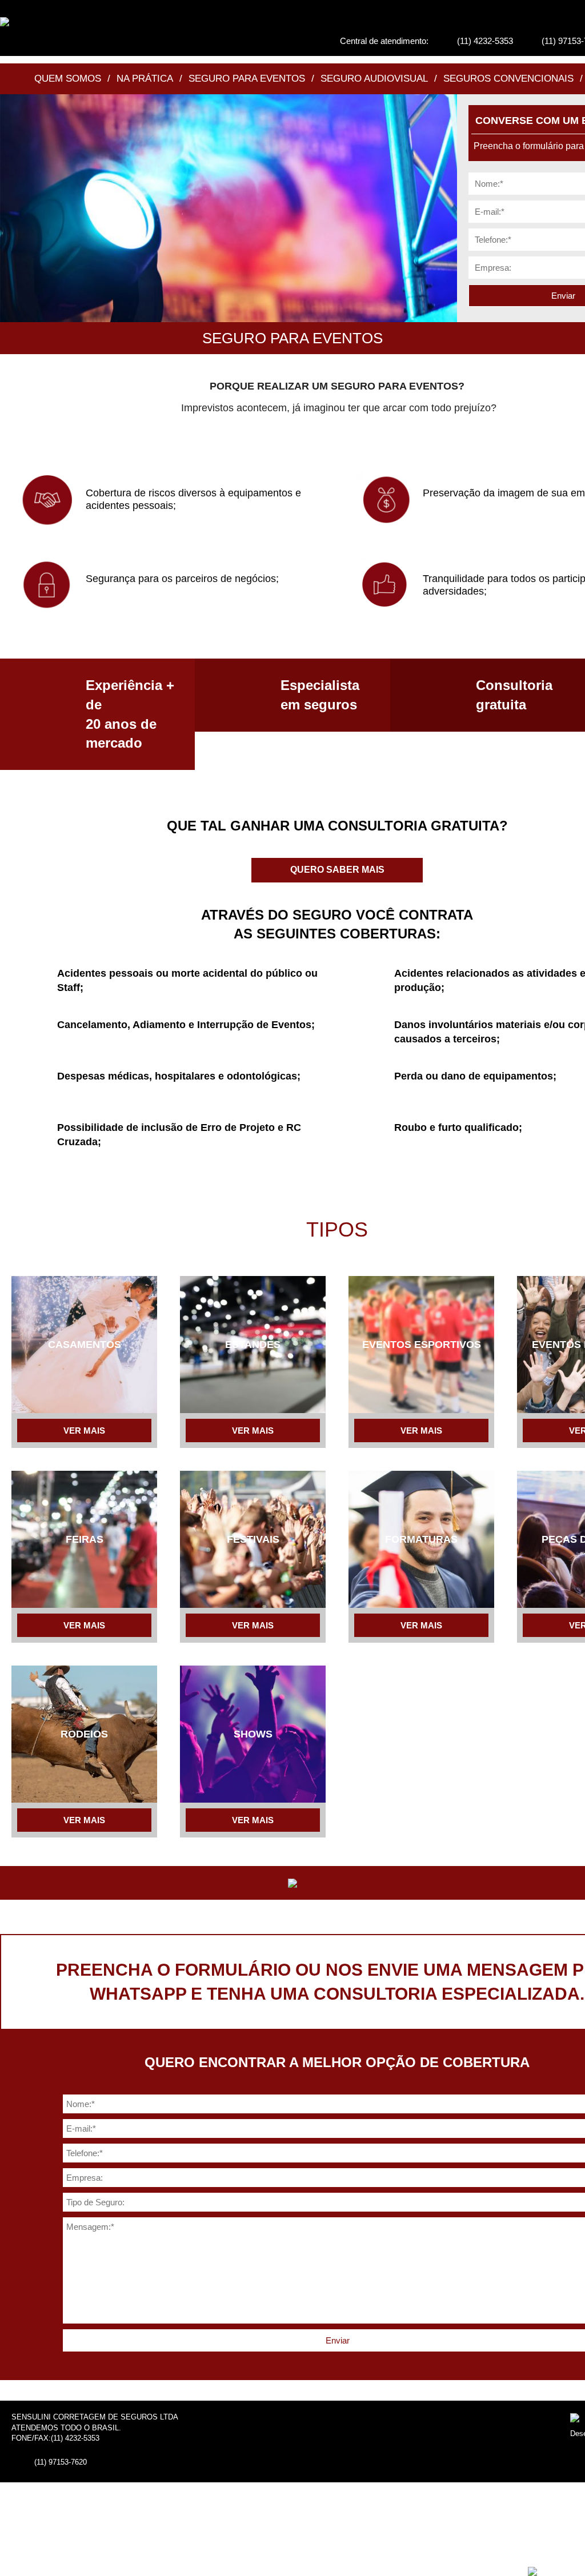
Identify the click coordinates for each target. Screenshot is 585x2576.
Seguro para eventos (247, 79)
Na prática (145, 79)
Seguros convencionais (508, 79)
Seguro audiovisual (374, 79)
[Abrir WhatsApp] (556, 2547)
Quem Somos (68, 79)
